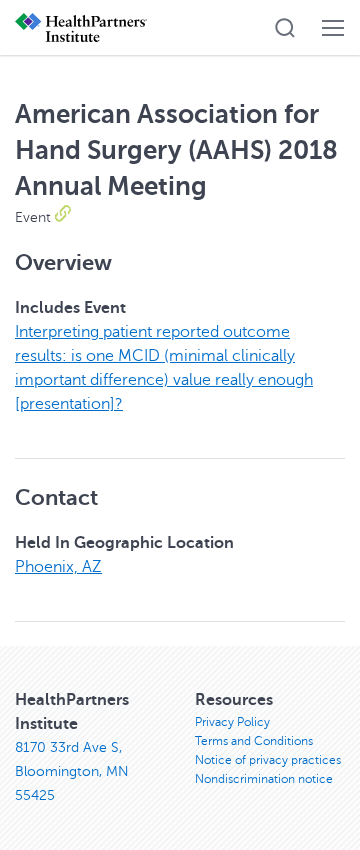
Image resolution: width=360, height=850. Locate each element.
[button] (285, 28)
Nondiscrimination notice (264, 779)
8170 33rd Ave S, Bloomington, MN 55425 (72, 771)
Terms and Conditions (254, 741)
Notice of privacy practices (268, 760)
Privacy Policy (232, 722)
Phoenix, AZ (58, 567)
